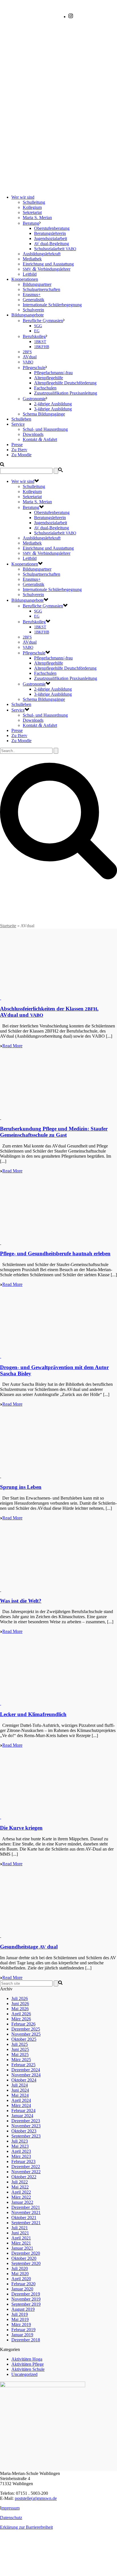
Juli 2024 (20, 2085)
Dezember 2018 (26, 2340)
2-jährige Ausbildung (53, 404)
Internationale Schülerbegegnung (52, 305)
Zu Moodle (21, 455)
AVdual (30, 357)
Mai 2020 (20, 2274)
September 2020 (26, 2263)
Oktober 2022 (24, 2177)
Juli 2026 (20, 1998)
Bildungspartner (37, 284)
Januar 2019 (22, 2335)
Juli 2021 (20, 2228)
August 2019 (23, 2309)
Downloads (33, 434)
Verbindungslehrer (47, 269)
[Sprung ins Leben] (1, 1476)
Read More (12, 1046)
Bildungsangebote (28, 315)
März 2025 (21, 2060)
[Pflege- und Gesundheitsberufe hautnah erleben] (1, 1243)
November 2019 (26, 2299)
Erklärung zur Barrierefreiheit (26, 2527)
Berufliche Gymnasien (43, 321)
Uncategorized (24, 2374)
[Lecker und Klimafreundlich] (1, 1703)
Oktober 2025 (24, 2039)
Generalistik (34, 300)
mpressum (11, 2508)
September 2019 (26, 2304)
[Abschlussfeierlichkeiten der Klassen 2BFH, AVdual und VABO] (1, 998)
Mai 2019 (20, 2319)
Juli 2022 (20, 2182)
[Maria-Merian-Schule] (58, 124)
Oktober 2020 (24, 2258)
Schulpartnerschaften (41, 289)
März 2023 (21, 2156)
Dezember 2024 (26, 2070)
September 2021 (26, 2223)
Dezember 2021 (26, 2207)
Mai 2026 (20, 2009)
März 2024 (21, 2105)
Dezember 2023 (26, 2121)
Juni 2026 (20, 2004)
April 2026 (21, 2014)
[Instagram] (71, 17)
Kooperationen (25, 279)
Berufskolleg (34, 336)
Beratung (31, 223)
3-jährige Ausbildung (53, 409)
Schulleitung (34, 202)
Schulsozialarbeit (55, 249)
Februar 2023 (23, 2161)
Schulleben (21, 419)
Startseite (8, 926)
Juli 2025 (20, 2044)
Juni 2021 (20, 2233)
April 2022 (21, 2192)
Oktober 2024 (24, 2080)
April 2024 (21, 2100)
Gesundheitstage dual (29, 1947)
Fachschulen (45, 388)
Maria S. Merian (37, 218)
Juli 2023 (20, 2141)
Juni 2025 (20, 2049)
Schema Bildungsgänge (44, 414)
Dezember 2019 (26, 2294)
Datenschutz (11, 2518)
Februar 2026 (23, 2024)
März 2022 (21, 2197)
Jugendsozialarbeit (51, 238)
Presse (17, 445)
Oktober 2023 (24, 2131)
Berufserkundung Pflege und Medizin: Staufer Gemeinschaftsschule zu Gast (54, 1132)
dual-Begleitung (52, 244)
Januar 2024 (22, 2116)
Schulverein (33, 310)
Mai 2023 (20, 2146)
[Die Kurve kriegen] (1, 1817)
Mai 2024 (20, 2095)
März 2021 (21, 2243)
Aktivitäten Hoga (27, 2359)
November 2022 (26, 2172)
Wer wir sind (23, 197)
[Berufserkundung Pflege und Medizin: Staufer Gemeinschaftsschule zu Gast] (1, 1118)
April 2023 (21, 2151)
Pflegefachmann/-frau (53, 373)
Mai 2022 (20, 2187)
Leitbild (30, 274)
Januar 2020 (22, 2289)
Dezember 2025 (26, 2029)
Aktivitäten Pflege (28, 2364)
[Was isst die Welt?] (1, 1590)
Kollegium (32, 207)
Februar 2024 (23, 2111)
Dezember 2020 (26, 2253)
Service (18, 424)
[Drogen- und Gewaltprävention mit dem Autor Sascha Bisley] (1, 1356)
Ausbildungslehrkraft (42, 254)
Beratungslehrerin (50, 233)
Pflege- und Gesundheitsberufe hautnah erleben (55, 1253)
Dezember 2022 (26, 2167)
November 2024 (26, 2075)
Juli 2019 (20, 2314)
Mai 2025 (20, 2054)
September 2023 (26, 2136)
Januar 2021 (22, 2248)
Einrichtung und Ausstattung (48, 264)
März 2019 (21, 2325)
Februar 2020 (23, 2284)
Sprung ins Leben (21, 1487)
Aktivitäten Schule (28, 2369)
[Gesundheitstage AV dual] (1, 1936)
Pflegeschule (34, 368)
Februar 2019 (23, 2330)
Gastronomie (34, 399)
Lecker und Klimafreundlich (33, 1714)
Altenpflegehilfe (49, 378)
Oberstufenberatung (52, 228)
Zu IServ (19, 450)
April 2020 (21, 2279)
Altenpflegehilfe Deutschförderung (65, 383)
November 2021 (26, 2212)
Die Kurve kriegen (21, 1828)
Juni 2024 (20, 2090)
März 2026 (21, 2019)
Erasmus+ (32, 295)
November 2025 (26, 2034)
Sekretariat (32, 212)
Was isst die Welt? (21, 1601)
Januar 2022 (22, 2202)
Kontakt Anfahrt (40, 439)
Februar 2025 (23, 2065)
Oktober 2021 (24, 2218)
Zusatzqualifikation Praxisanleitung (66, 393)
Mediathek (32, 259)
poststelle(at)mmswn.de (36, 2498)
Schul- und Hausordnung (45, 429)
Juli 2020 (20, 2268)
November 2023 (26, 2126)
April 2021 (21, 2238)
